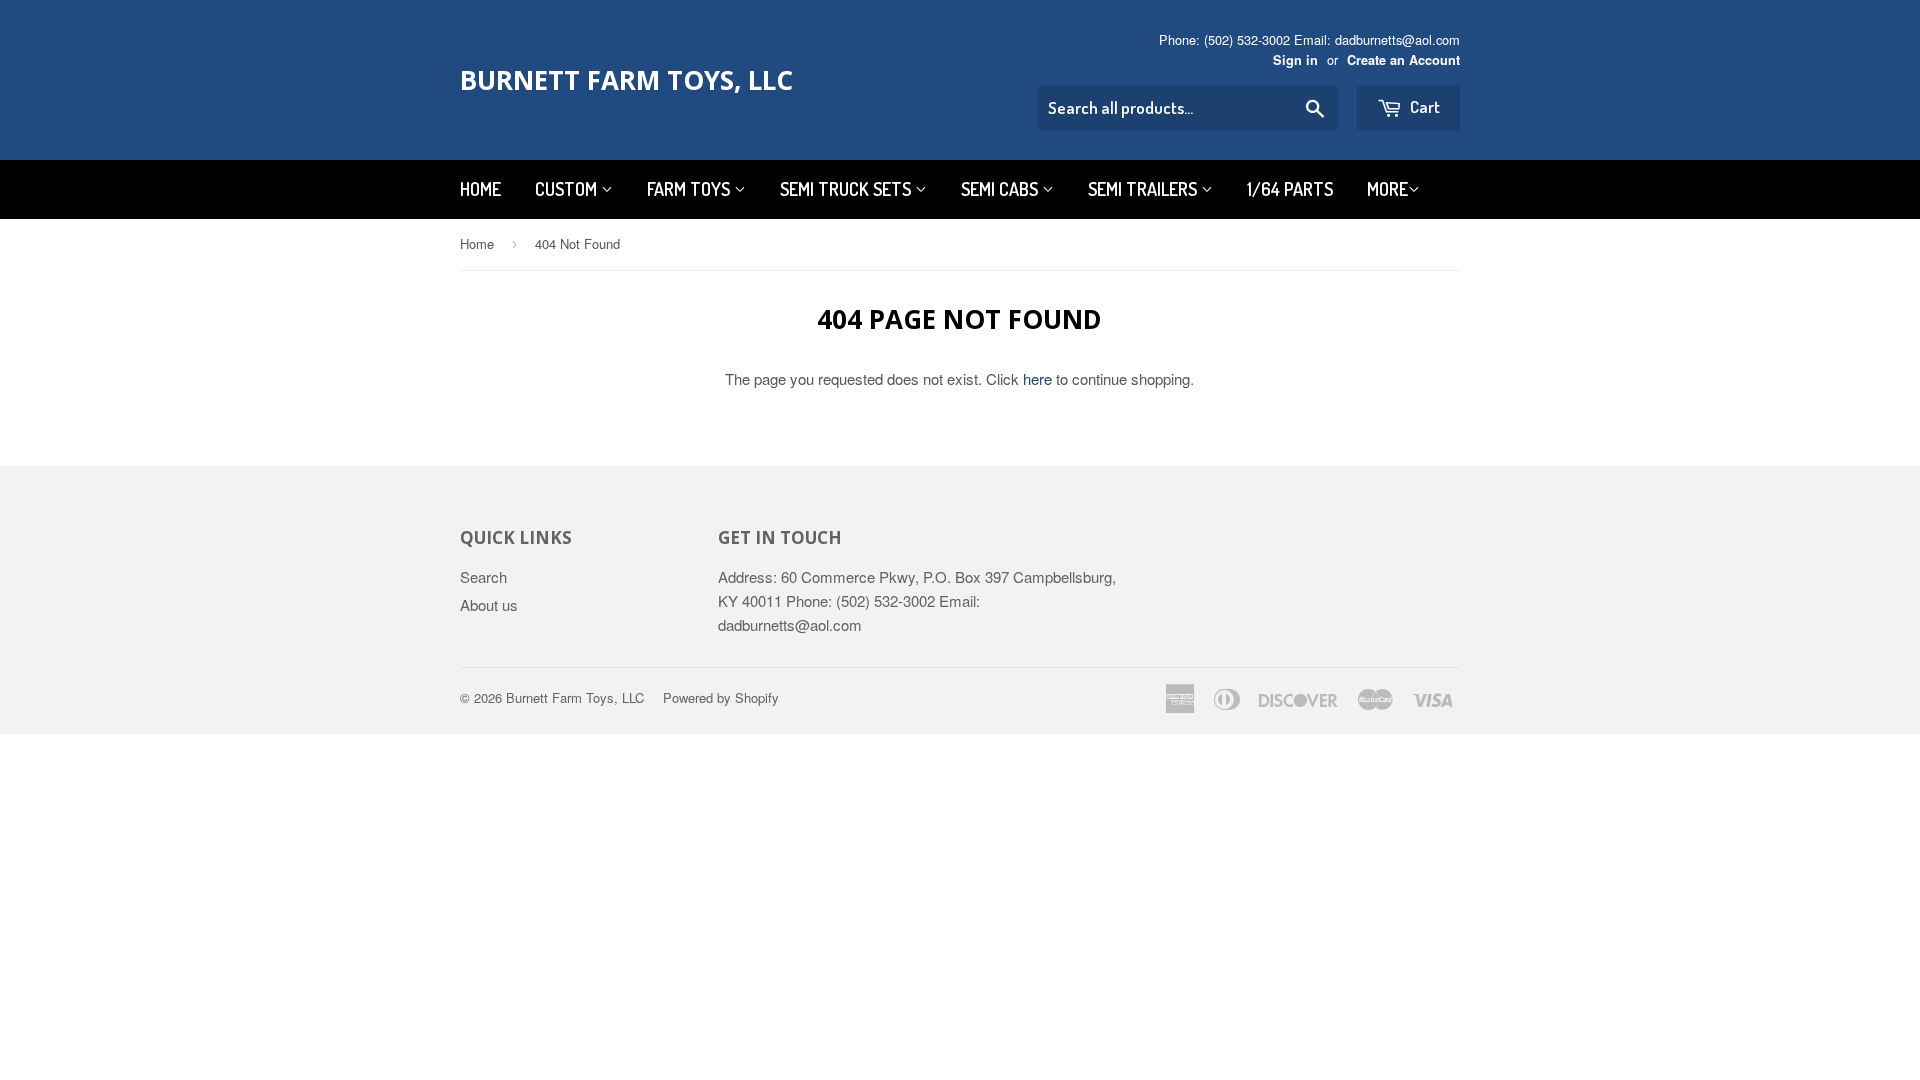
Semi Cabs (1001, 189)
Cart (1423, 106)
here (1037, 378)
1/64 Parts (1290, 189)
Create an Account (1403, 60)
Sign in (1295, 60)
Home (480, 189)
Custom (568, 189)
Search (483, 576)
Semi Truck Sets (847, 189)
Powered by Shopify (721, 697)
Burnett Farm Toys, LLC (626, 80)
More (1387, 189)
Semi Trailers (1144, 189)
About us (489, 604)
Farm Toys (690, 189)
